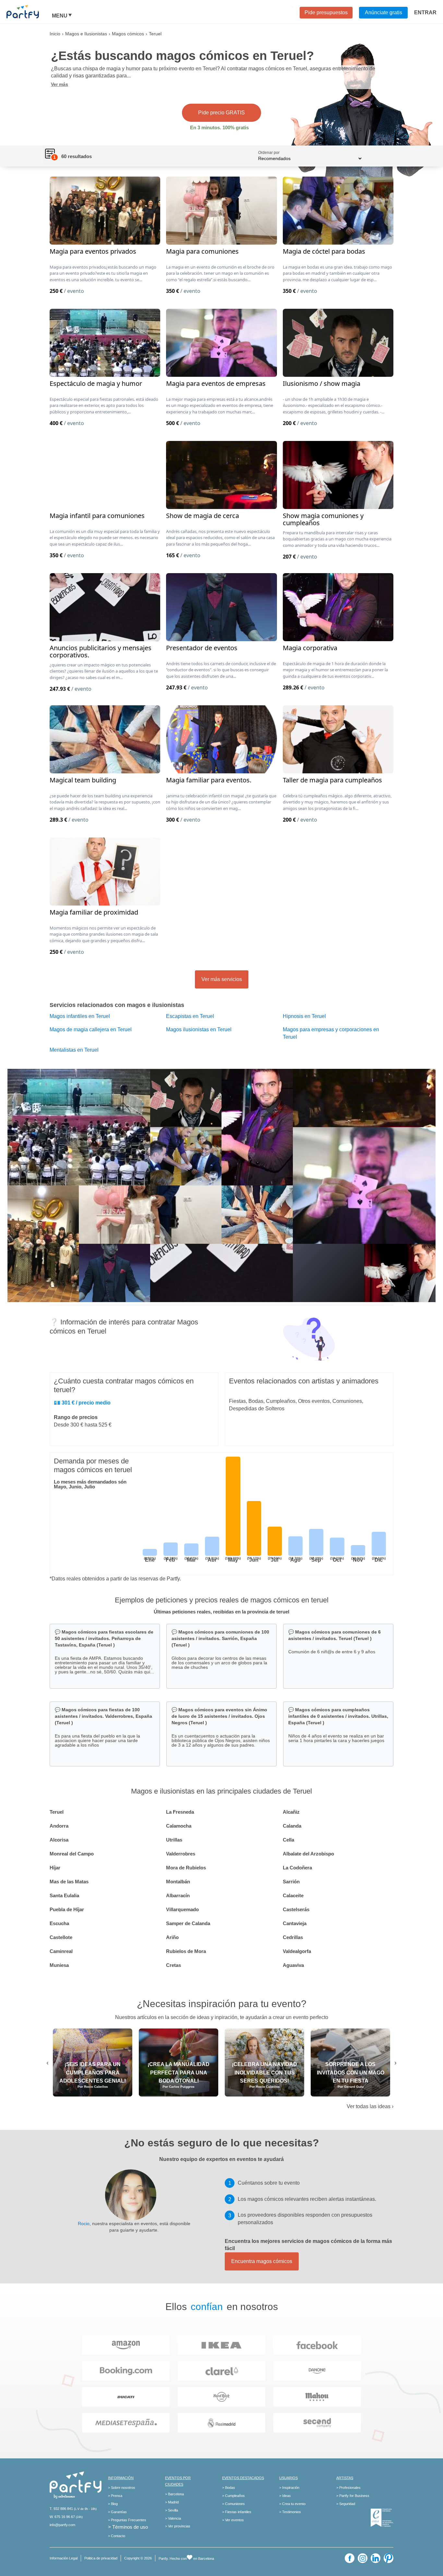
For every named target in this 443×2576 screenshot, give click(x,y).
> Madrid (172, 2502)
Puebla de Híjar (67, 1909)
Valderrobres (181, 1854)
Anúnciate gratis (383, 12)
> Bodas (229, 2488)
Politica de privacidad (101, 2558)
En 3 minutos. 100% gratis (219, 127)
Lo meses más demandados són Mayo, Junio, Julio (90, 1484)
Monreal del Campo (72, 1854)
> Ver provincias (178, 2526)
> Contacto (117, 2536)
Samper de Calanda (188, 1923)
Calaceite (293, 1895)
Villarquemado (182, 1909)
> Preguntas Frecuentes (127, 2520)
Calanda (292, 1826)
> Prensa (115, 2496)
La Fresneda (180, 1812)
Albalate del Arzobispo (308, 1854)
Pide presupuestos (326, 12)
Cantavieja (295, 1923)
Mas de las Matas (69, 1882)
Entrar (425, 12)
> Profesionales (348, 2488)
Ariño (172, 1937)
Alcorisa (59, 1840)
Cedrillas (293, 1937)
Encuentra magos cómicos (262, 2261)
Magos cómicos (128, 34)
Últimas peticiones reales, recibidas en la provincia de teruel (221, 1612)
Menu (60, 16)
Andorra (59, 1826)
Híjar (55, 1868)
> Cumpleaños (233, 2496)
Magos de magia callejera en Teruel (91, 1029)
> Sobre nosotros (122, 2488)
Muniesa (59, 1965)
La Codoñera (297, 1868)
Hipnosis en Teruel (304, 1016)
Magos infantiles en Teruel (80, 1016)
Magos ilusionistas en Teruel (199, 1029)
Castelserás (296, 1909)
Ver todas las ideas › (370, 2106)
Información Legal (64, 2558)
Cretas (174, 1965)
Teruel (57, 1812)
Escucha (59, 1923)
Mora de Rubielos (186, 1868)
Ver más (60, 84)
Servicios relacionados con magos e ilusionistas (117, 1005)
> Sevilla (172, 2510)
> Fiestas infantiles (237, 2512)
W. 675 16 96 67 (62, 2517)
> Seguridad (346, 2504)
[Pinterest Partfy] (389, 2558)
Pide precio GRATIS (221, 113)
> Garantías (117, 2512)
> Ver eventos (233, 2520)
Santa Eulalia (64, 1895)
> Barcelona (174, 2494)
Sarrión (291, 1882)
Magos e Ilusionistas (86, 34)
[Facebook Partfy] (350, 2558)
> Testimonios (290, 2512)
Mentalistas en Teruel (74, 1050)
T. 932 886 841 (61, 2509)
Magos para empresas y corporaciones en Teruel (331, 1033)
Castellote (61, 1937)
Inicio (55, 34)
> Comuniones (233, 2504)
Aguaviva (293, 1965)
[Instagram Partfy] (363, 2558)
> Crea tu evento (292, 2504)
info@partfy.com (62, 2525)
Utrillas (174, 1840)
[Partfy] (29, 12)
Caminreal (61, 1951)
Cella (288, 1840)
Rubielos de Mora (186, 1951)
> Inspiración (289, 2488)
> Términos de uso (128, 2527)
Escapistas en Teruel (190, 1016)
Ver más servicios (222, 979)
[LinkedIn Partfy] (376, 2558)
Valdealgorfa (297, 1951)
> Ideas (285, 2496)
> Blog (113, 2504)
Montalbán (178, 1882)
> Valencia (173, 2518)
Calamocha (179, 1826)
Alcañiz (291, 1812)
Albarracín (178, 1895)
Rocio (84, 2224)
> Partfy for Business (353, 2496)
